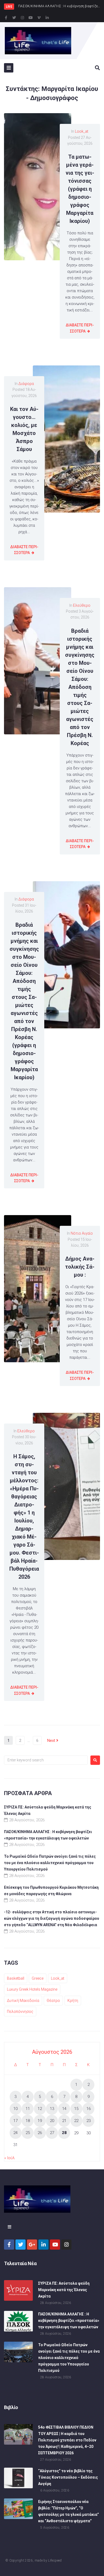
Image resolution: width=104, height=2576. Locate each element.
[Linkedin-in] (47, 18)
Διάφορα (26, 384)
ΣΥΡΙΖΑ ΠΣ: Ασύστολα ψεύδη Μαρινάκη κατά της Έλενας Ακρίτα (64, 2290)
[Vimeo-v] (39, 18)
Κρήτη (73, 2001)
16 (89, 2109)
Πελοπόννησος (20, 2012)
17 (15, 2121)
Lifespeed (55, 2560)
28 (64, 2133)
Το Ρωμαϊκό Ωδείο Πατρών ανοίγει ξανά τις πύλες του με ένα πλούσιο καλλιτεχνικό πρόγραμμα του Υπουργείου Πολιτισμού (50, 1863)
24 (15, 2133)
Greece (38, 1978)
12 (40, 2109)
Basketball (16, 1978)
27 (52, 2133)
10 (15, 2109)
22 (76, 2121)
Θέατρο (53, 2001)
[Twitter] (14, 18)
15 (76, 2109)
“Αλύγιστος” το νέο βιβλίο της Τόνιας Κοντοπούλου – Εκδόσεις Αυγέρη (68, 2477)
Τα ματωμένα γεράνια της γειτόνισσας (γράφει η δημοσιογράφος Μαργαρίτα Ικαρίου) (80, 189)
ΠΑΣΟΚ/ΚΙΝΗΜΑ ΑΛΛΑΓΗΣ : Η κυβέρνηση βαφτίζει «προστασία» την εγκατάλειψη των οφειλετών (69, 2321)
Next (52, 1741)
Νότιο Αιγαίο (82, 1233)
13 (52, 2109)
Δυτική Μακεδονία (23, 2001)
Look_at (82, 131)
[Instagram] (22, 18)
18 (28, 2121)
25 (28, 2133)
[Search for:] (46, 1760)
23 (89, 2121)
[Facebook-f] (6, 18)
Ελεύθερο (82, 605)
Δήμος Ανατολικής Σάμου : (80, 1267)
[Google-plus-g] (32, 2245)
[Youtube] (31, 18)
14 (64, 2109)
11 (28, 2109)
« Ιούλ (9, 2158)
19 (40, 2121)
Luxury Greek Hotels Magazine (32, 1989)
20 (52, 2121)
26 (40, 2133)
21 (64, 2121)
